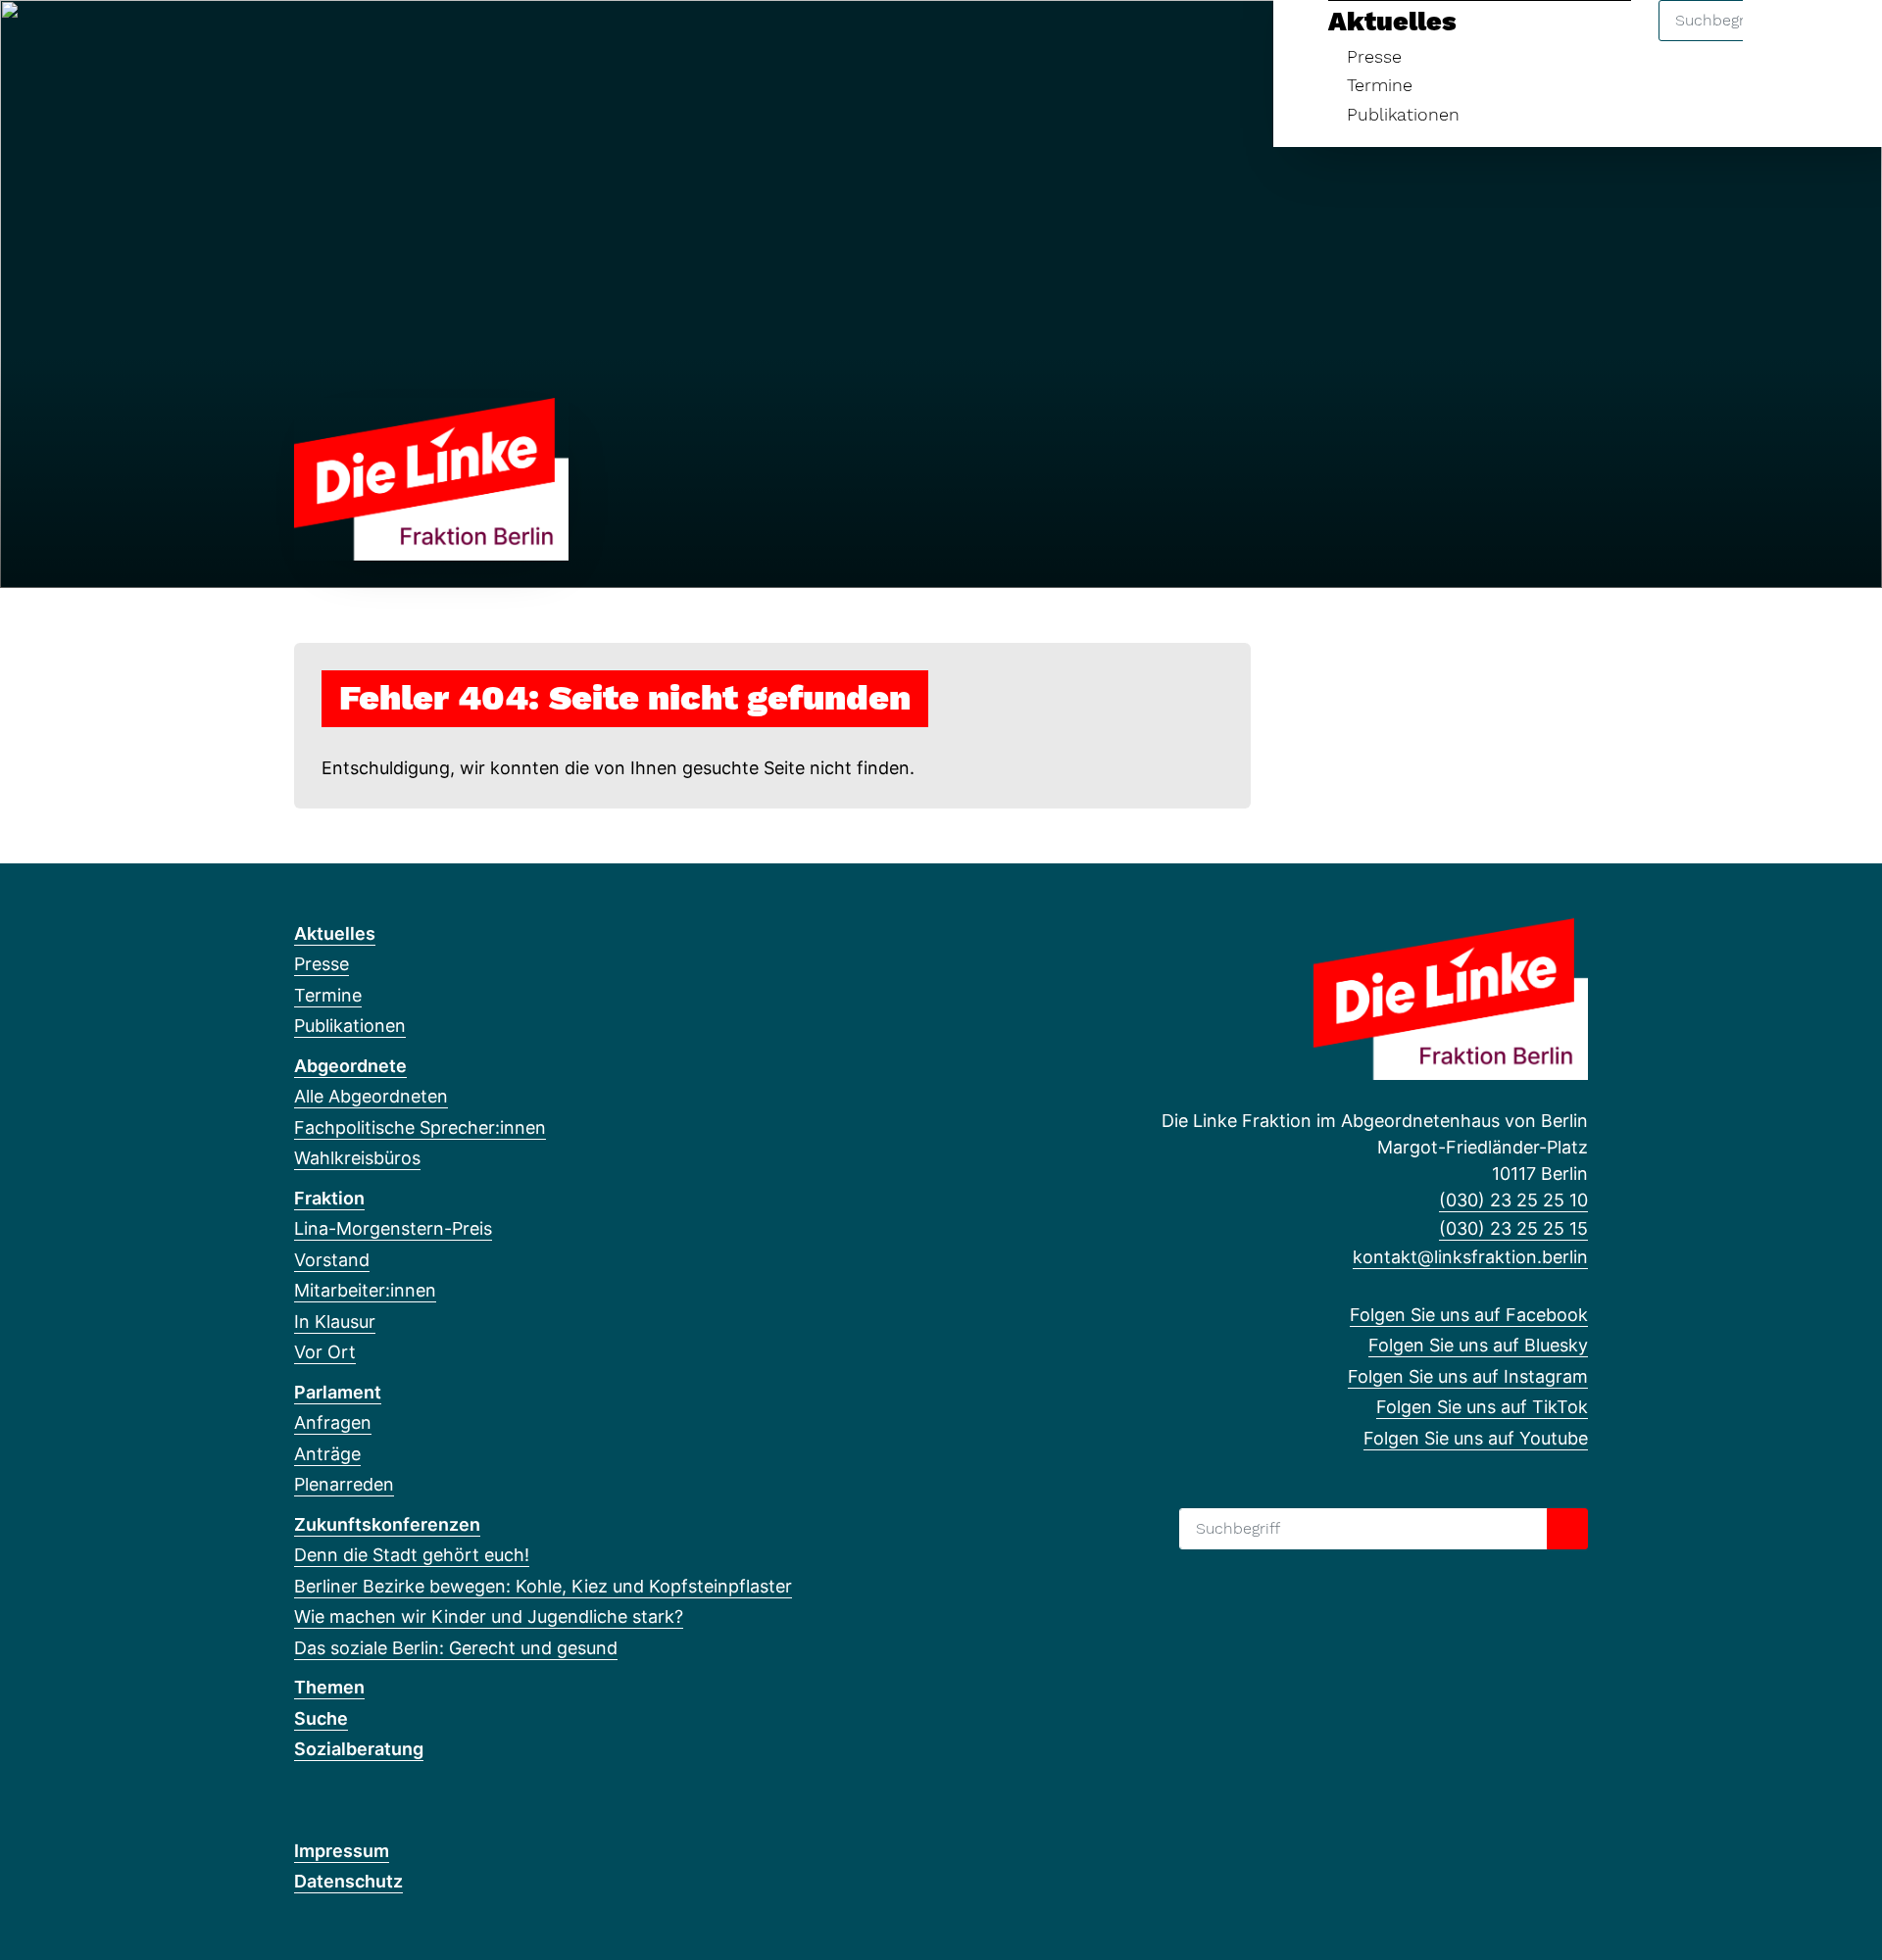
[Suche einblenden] (1783, 41)
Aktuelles (1392, 22)
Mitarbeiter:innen (365, 1290)
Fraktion (329, 1198)
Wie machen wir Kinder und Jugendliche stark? (489, 1617)
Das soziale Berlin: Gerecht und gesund (456, 1648)
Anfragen (333, 1422)
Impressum (342, 1851)
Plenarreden (344, 1484)
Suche (321, 1718)
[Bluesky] (337, 41)
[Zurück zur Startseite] (431, 478)
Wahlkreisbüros (357, 1158)
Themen (329, 1687)
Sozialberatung (359, 1749)
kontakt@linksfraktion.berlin (1470, 1257)
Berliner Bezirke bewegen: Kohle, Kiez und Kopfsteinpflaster (543, 1586)
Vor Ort (325, 1352)
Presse (1374, 56)
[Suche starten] (1567, 1529)
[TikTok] (401, 41)
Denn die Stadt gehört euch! (412, 1555)
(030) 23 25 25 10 (1513, 1200)
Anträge (327, 1454)
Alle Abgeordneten (371, 1096)
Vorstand (332, 1260)
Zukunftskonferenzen (387, 1524)
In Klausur (335, 1322)
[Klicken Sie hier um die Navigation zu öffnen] (1841, 41)
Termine (1380, 85)
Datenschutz (348, 1881)
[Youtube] (434, 41)
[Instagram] (369, 41)
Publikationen (1403, 114)
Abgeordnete (350, 1066)
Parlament (338, 1392)
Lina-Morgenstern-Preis (393, 1228)
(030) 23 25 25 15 (1513, 1228)
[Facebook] (304, 41)
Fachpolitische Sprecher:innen (420, 1127)
